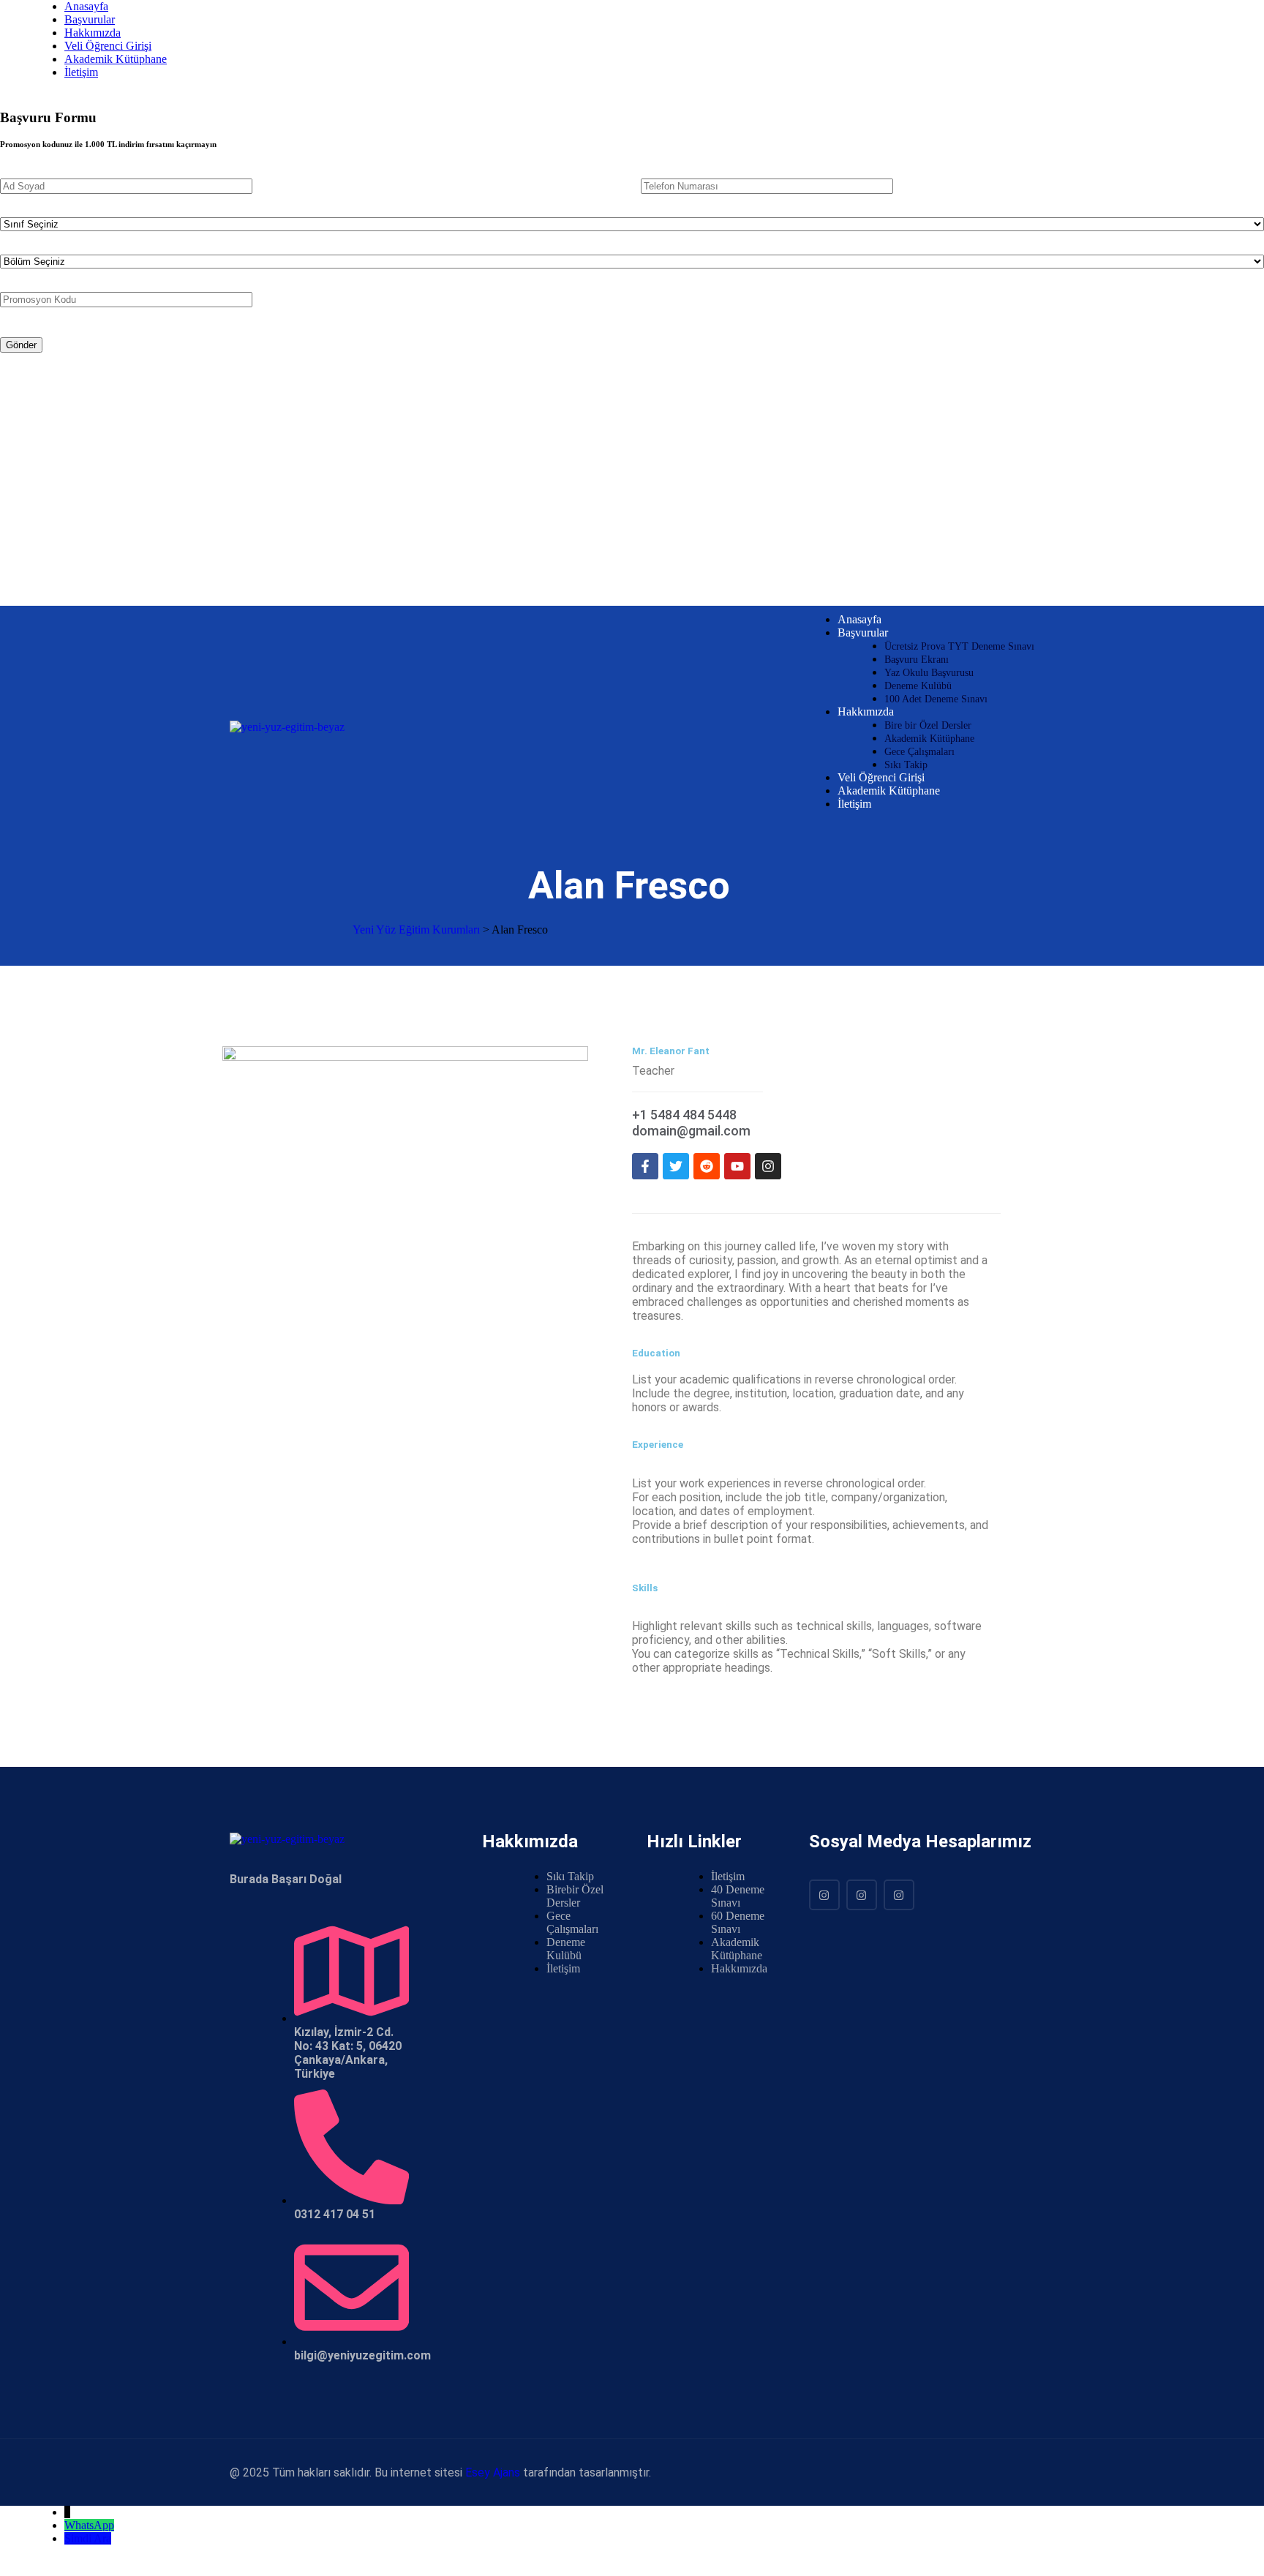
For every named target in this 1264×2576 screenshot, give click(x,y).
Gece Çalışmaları (919, 752)
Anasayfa (86, 6)
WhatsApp (89, 2525)
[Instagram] (824, 1895)
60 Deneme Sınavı (738, 1922)
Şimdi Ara (88, 2538)
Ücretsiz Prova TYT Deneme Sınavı (959, 646)
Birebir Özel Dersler (575, 1896)
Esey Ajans (493, 2472)
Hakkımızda (93, 33)
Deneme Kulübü (918, 686)
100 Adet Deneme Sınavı (936, 699)
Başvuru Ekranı (917, 660)
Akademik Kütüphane (116, 59)
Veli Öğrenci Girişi (108, 46)
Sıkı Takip (906, 765)
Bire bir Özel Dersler (928, 725)
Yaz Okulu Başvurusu (929, 673)
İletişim (81, 72)
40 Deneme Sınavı (738, 1896)
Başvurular (90, 19)
